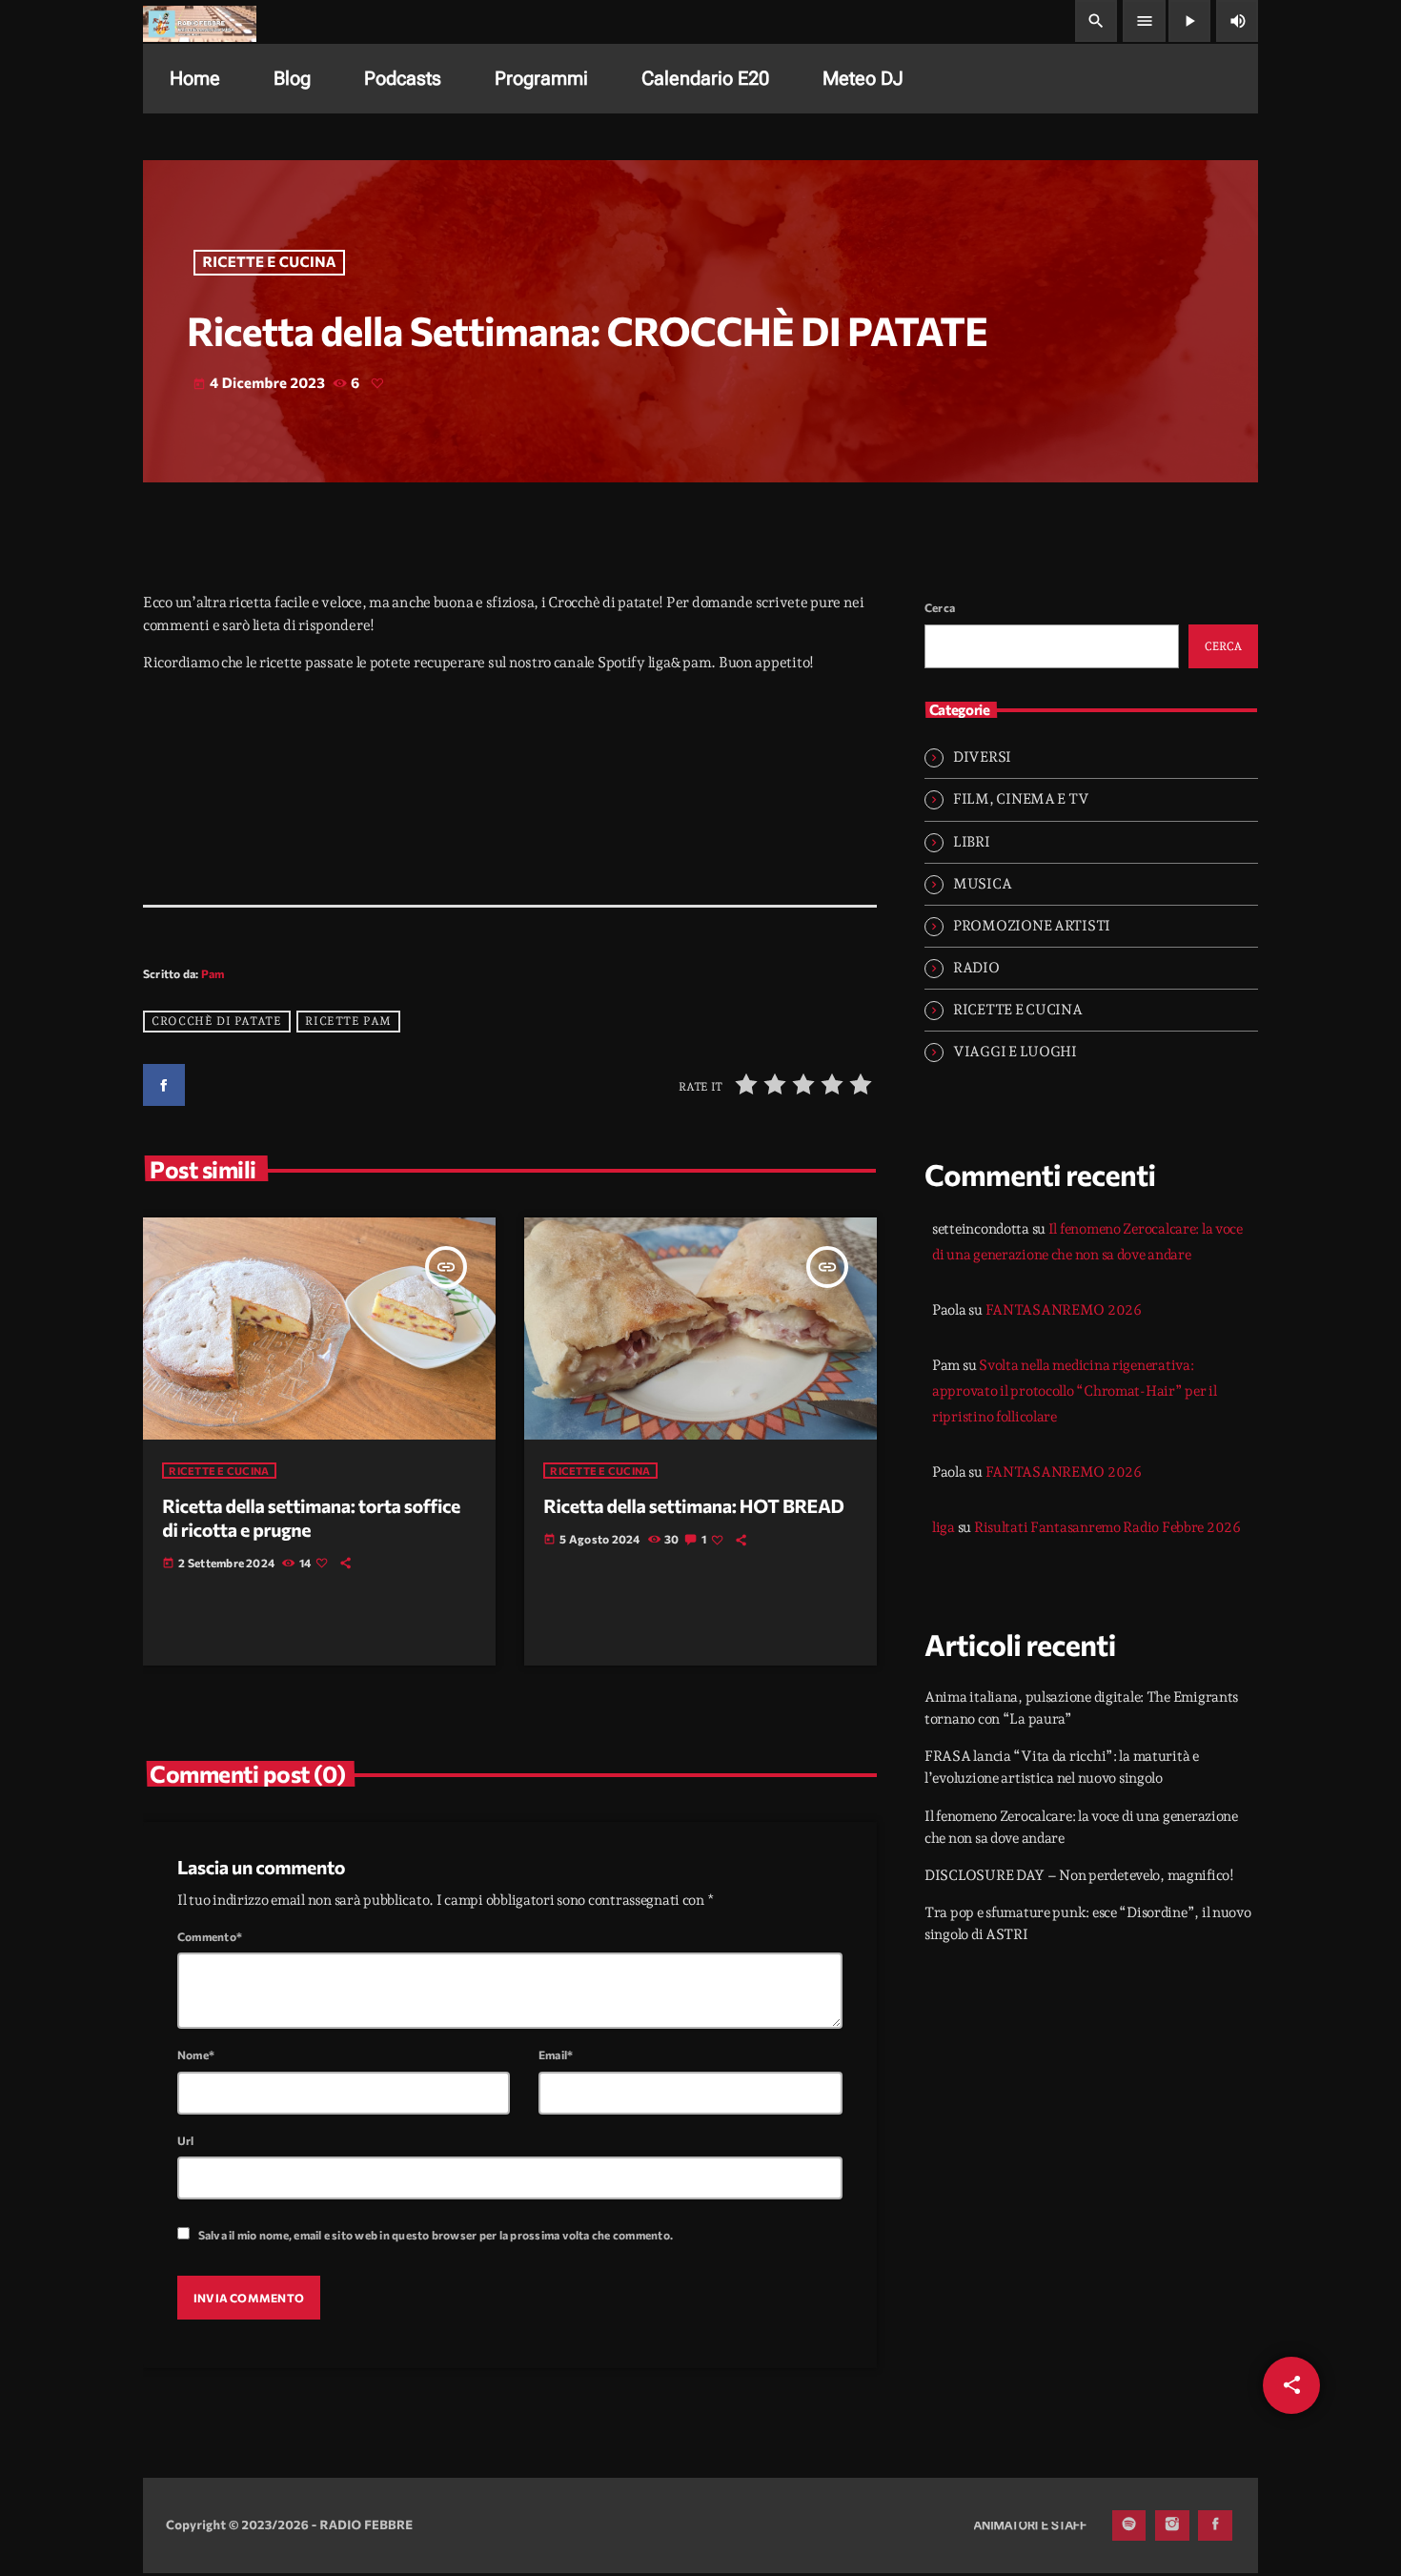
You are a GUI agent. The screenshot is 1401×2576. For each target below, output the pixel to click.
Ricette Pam (348, 1021)
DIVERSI (982, 757)
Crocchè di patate (216, 1021)
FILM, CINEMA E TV (1021, 799)
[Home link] (200, 21)
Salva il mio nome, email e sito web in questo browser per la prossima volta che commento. (436, 2235)
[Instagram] (1172, 2525)
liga (944, 1527)
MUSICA (982, 884)
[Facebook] (1215, 2525)
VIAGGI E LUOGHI (1015, 1052)
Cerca (940, 607)
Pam (213, 973)
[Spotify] (1129, 2525)
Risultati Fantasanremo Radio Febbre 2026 (1107, 1527)
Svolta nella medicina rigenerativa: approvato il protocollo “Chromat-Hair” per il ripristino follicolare (1075, 1391)
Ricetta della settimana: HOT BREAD (693, 1506)
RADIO (976, 968)
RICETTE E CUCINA (270, 262)
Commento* (210, 1936)
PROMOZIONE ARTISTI (1032, 926)
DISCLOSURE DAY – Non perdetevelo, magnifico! (1079, 1875)
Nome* (196, 2055)
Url (186, 2140)
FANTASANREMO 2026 (1064, 1310)
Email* (556, 2055)
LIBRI (972, 842)
